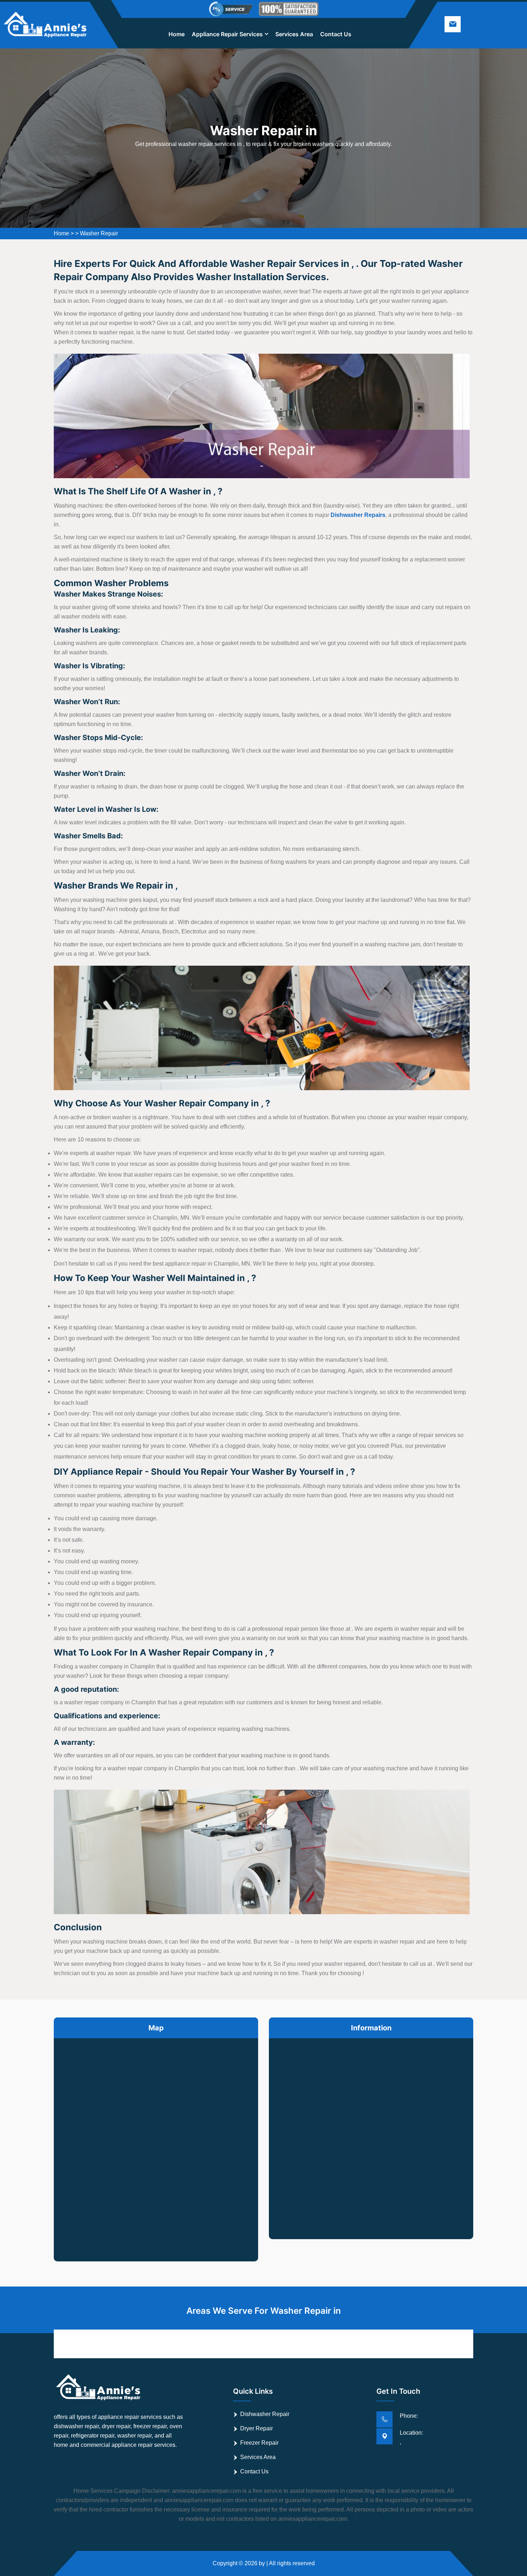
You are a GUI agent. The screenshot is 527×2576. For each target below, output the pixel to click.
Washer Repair (99, 233)
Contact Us (336, 34)
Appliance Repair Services (227, 34)
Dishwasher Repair (265, 2414)
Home (177, 34)
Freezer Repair (259, 2443)
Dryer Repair (257, 2428)
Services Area (294, 34)
